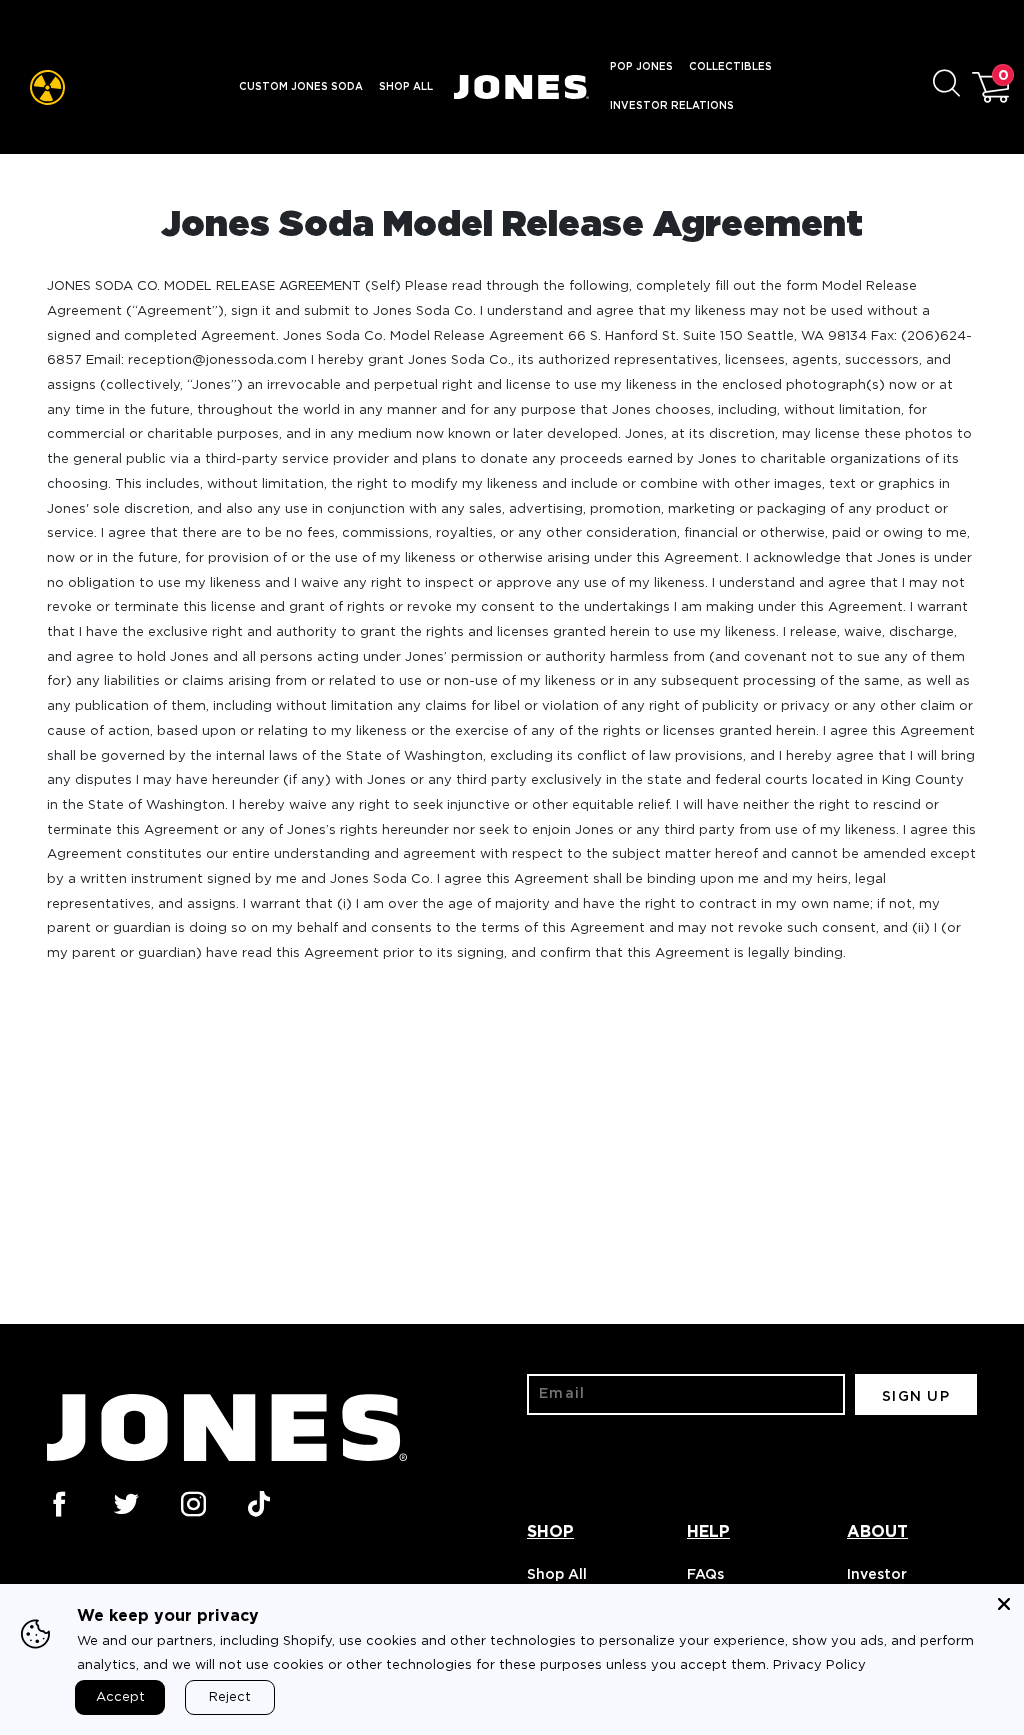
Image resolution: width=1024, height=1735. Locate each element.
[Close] (1004, 1604)
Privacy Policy (819, 1665)
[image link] (47, 87)
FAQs (705, 1575)
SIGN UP (916, 1397)
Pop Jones (641, 67)
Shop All (406, 87)
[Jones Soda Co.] (521, 87)
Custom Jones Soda (301, 87)
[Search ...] (952, 87)
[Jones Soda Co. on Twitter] (125, 1502)
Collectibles (730, 67)
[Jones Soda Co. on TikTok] (259, 1502)
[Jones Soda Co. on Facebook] (58, 1502)
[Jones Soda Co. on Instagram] (192, 1502)
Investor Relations (672, 106)
